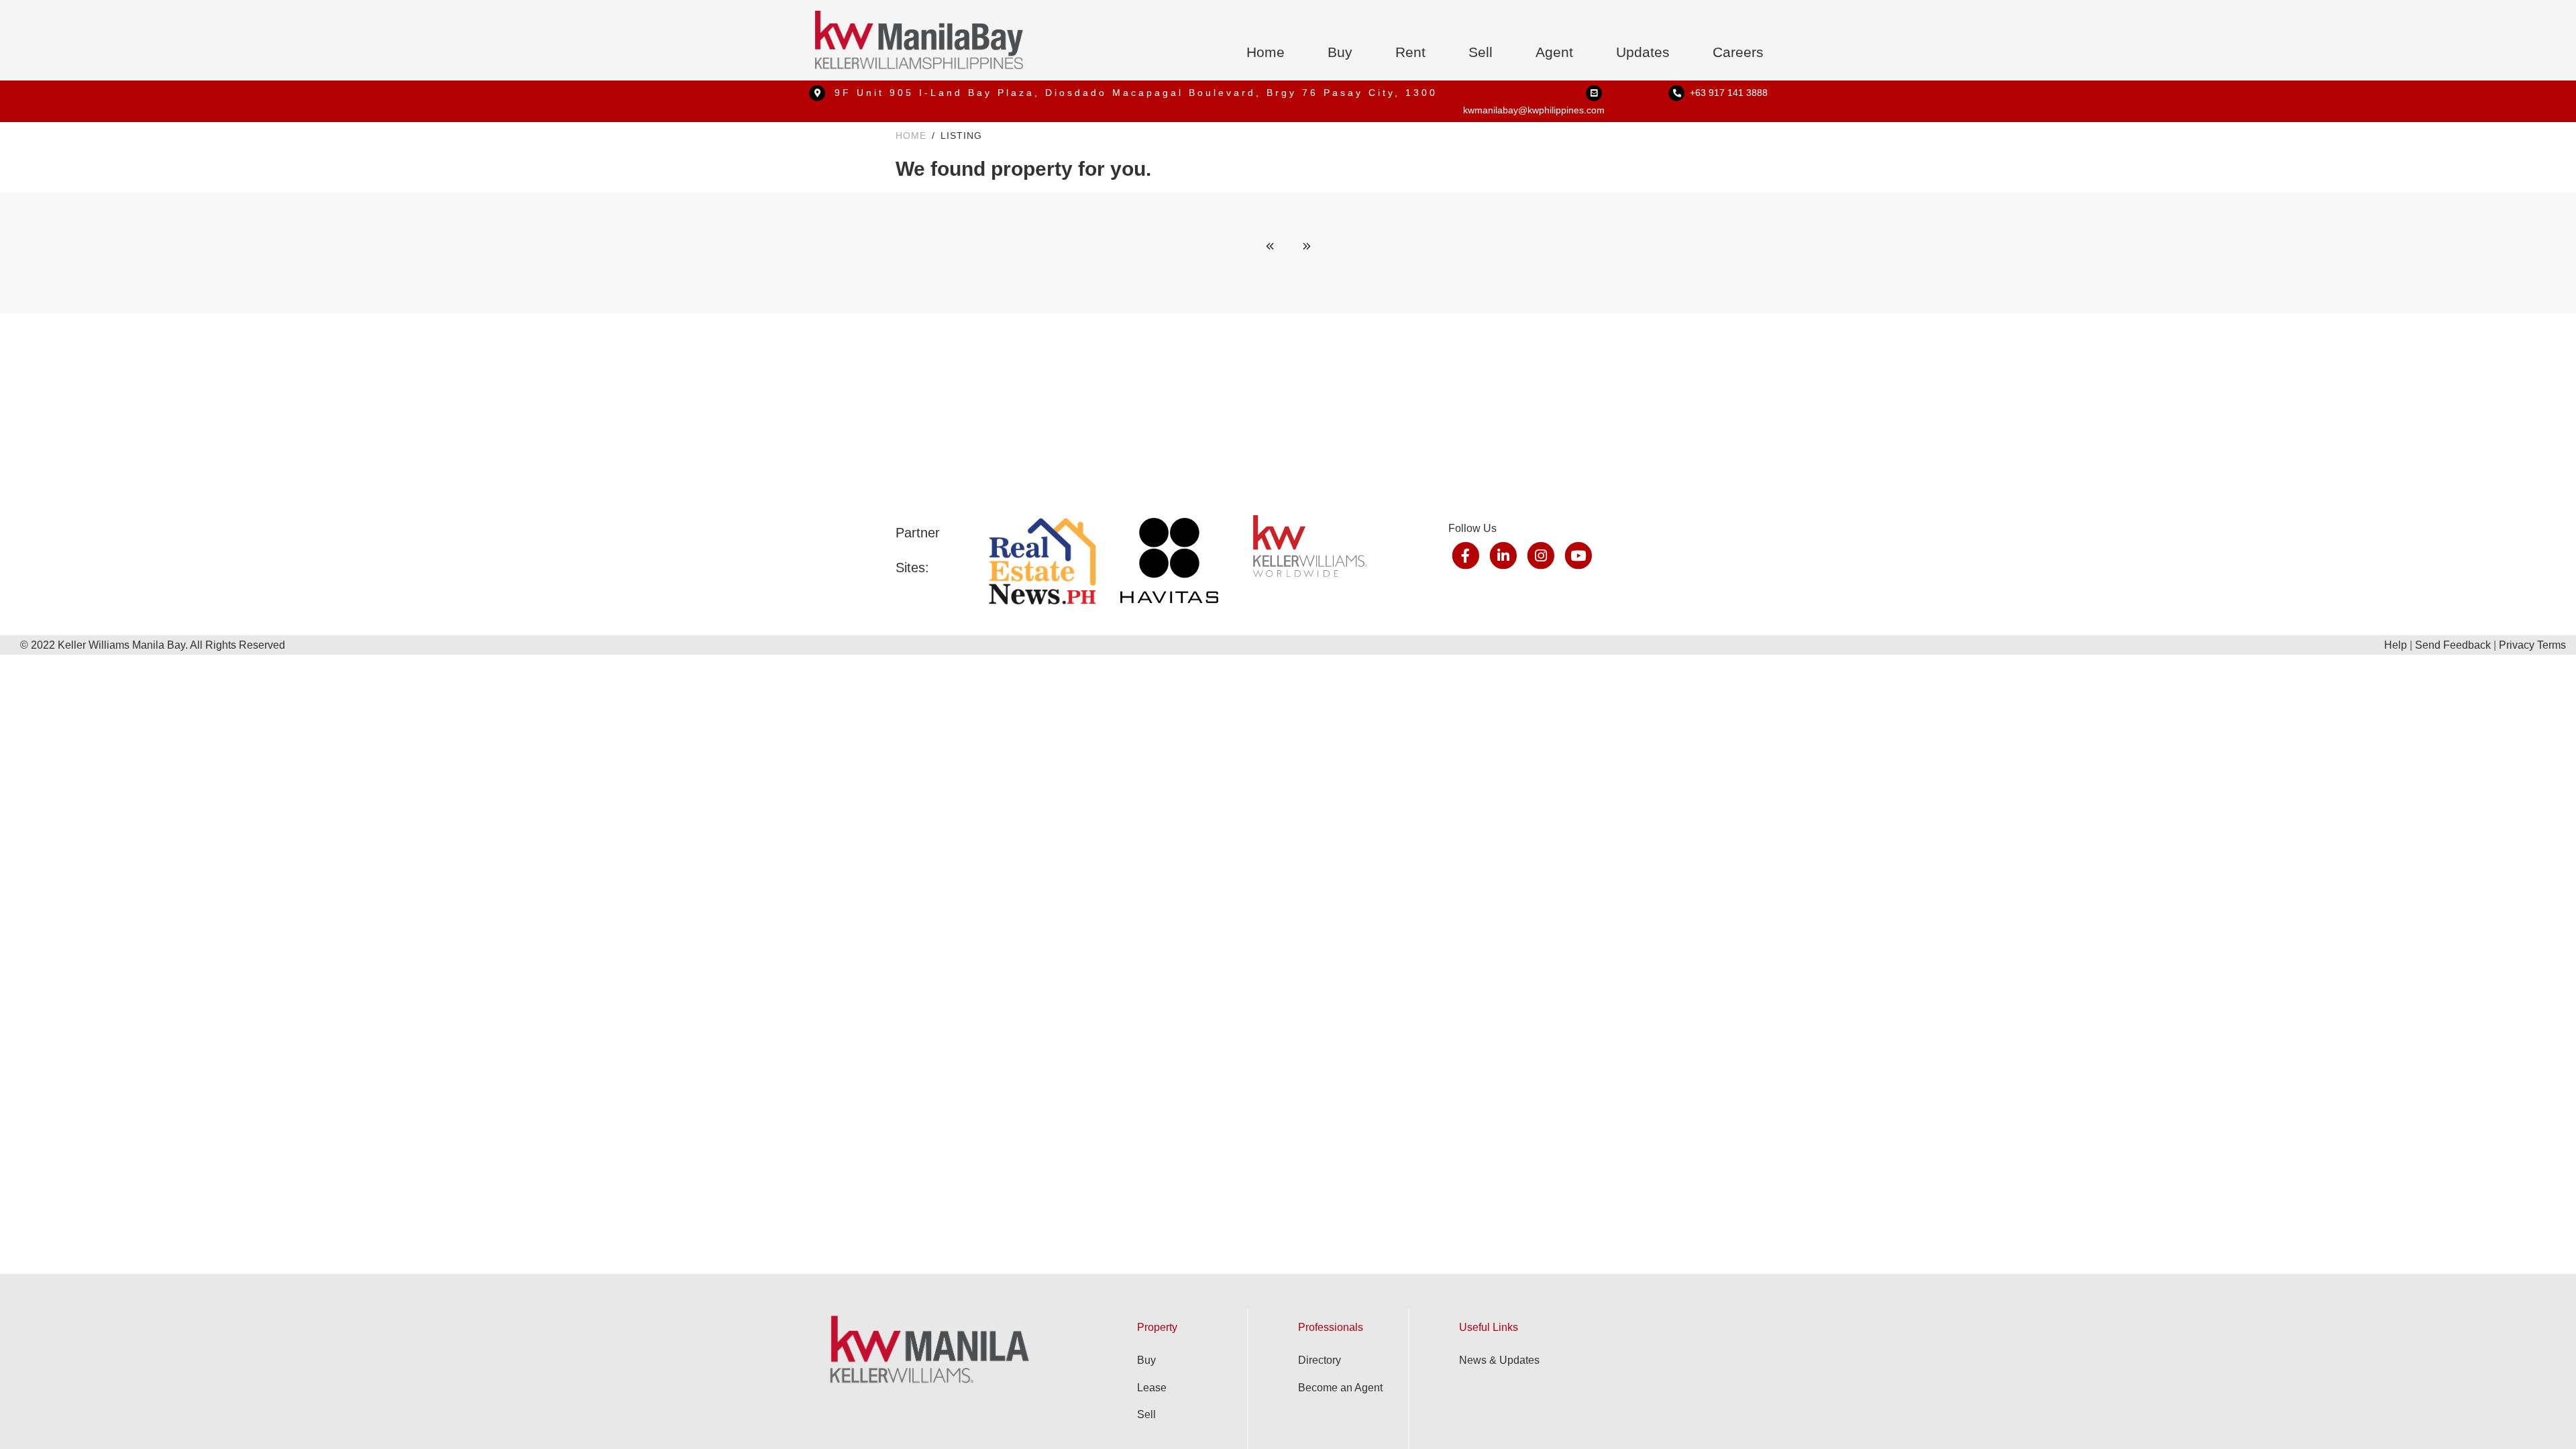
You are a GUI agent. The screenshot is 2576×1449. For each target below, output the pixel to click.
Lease (1152, 1388)
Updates (1643, 52)
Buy (1340, 52)
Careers (1738, 52)
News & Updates (1499, 1360)
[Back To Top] (2538, 1411)
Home (1266, 52)
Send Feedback (2453, 645)
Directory (1320, 1360)
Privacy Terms (2532, 645)
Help (2396, 645)
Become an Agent (1340, 1388)
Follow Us (1472, 528)
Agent (1554, 52)
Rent (1410, 52)
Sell (1481, 52)
